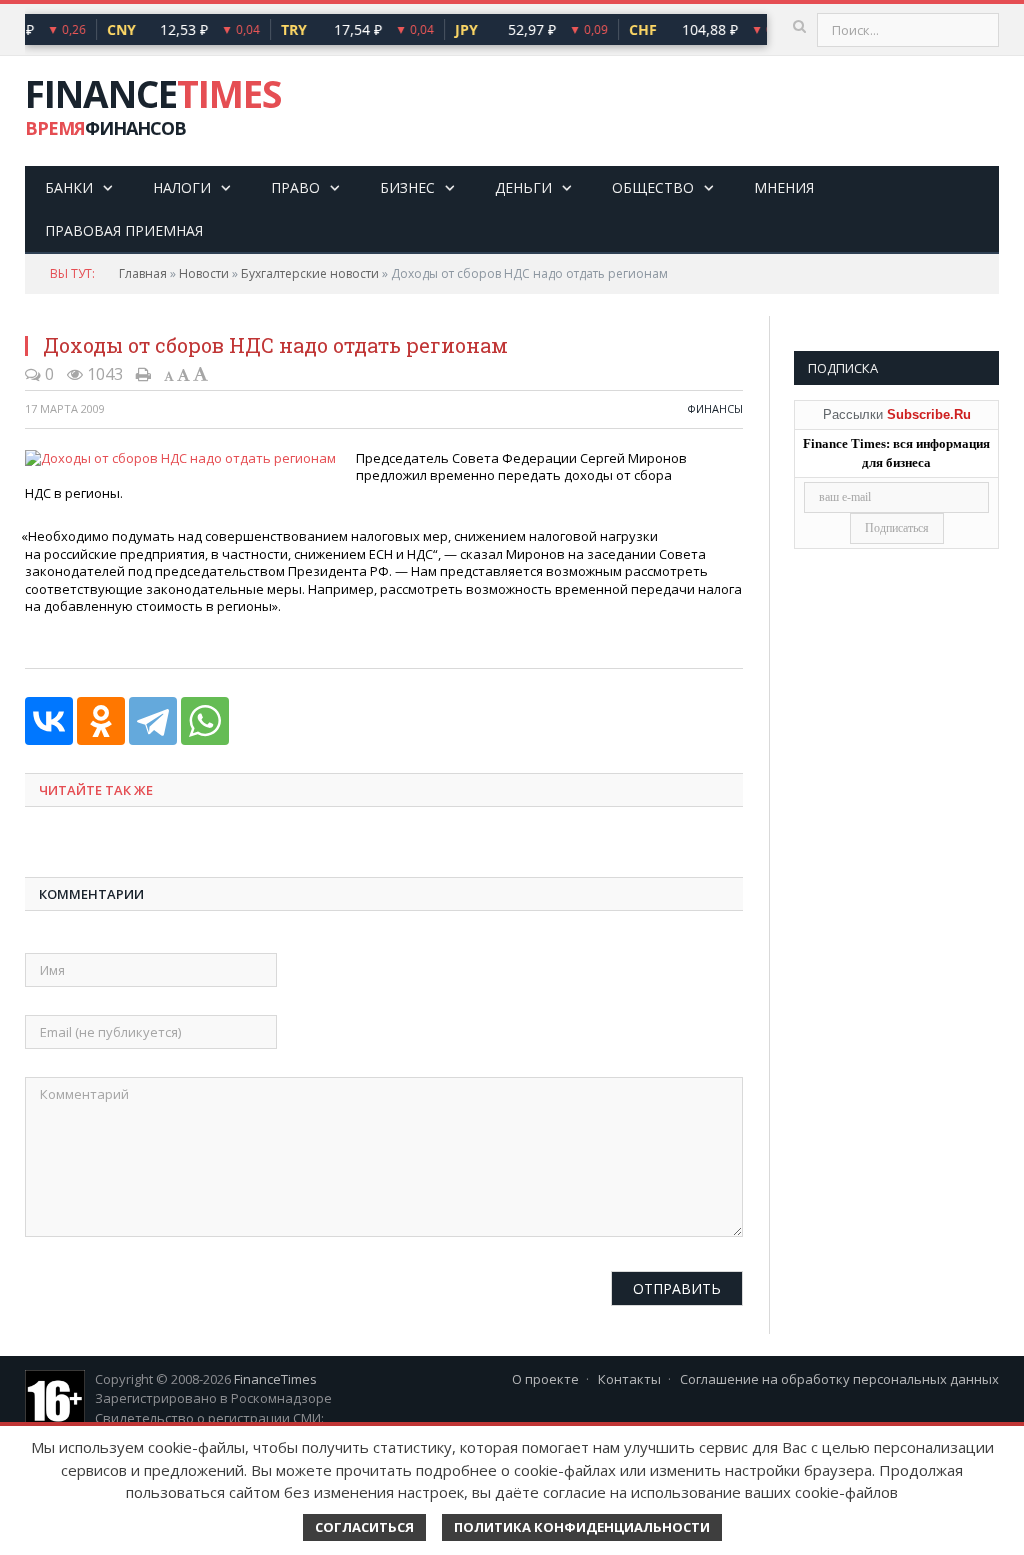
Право (295, 187)
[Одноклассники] (101, 721)
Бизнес (407, 187)
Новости (204, 273)
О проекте (545, 1379)
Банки (69, 187)
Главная (143, 273)
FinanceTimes (275, 1379)
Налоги (182, 187)
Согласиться (364, 1527)
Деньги (523, 187)
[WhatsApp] (205, 721)
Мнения (784, 187)
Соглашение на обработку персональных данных (839, 1379)
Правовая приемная (124, 230)
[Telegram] (153, 721)
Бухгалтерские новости (310, 273)
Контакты (629, 1379)
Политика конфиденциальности (582, 1527)
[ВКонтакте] (49, 721)
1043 (103, 374)
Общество (653, 187)
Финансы (715, 408)
